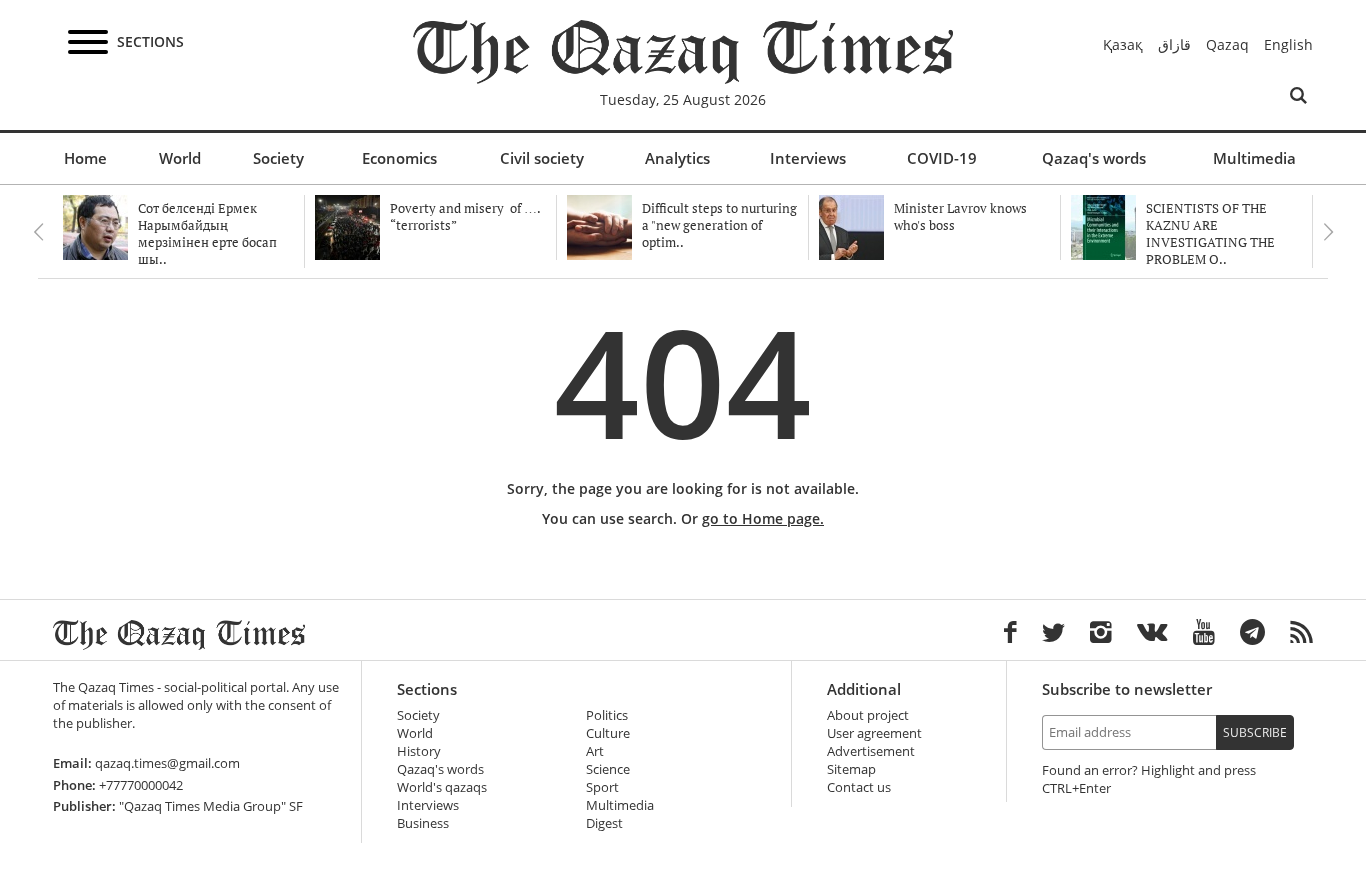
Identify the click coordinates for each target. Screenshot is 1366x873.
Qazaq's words (1094, 158)
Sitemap (851, 769)
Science (608, 769)
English (1288, 44)
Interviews (808, 158)
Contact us (859, 787)
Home (85, 158)
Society (278, 158)
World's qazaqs (442, 787)
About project (868, 715)
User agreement (874, 733)
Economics (399, 158)
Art (595, 751)
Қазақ (1123, 44)
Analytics (677, 158)
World (180, 158)
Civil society (542, 158)
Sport (602, 787)
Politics (607, 715)
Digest (604, 823)
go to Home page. (763, 518)
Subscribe (1255, 732)
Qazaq (1227, 44)
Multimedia (1254, 158)
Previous (38, 232)
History (419, 751)
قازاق (1174, 44)
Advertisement (871, 751)
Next (1328, 232)
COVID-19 (942, 158)
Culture (608, 733)
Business (423, 823)
